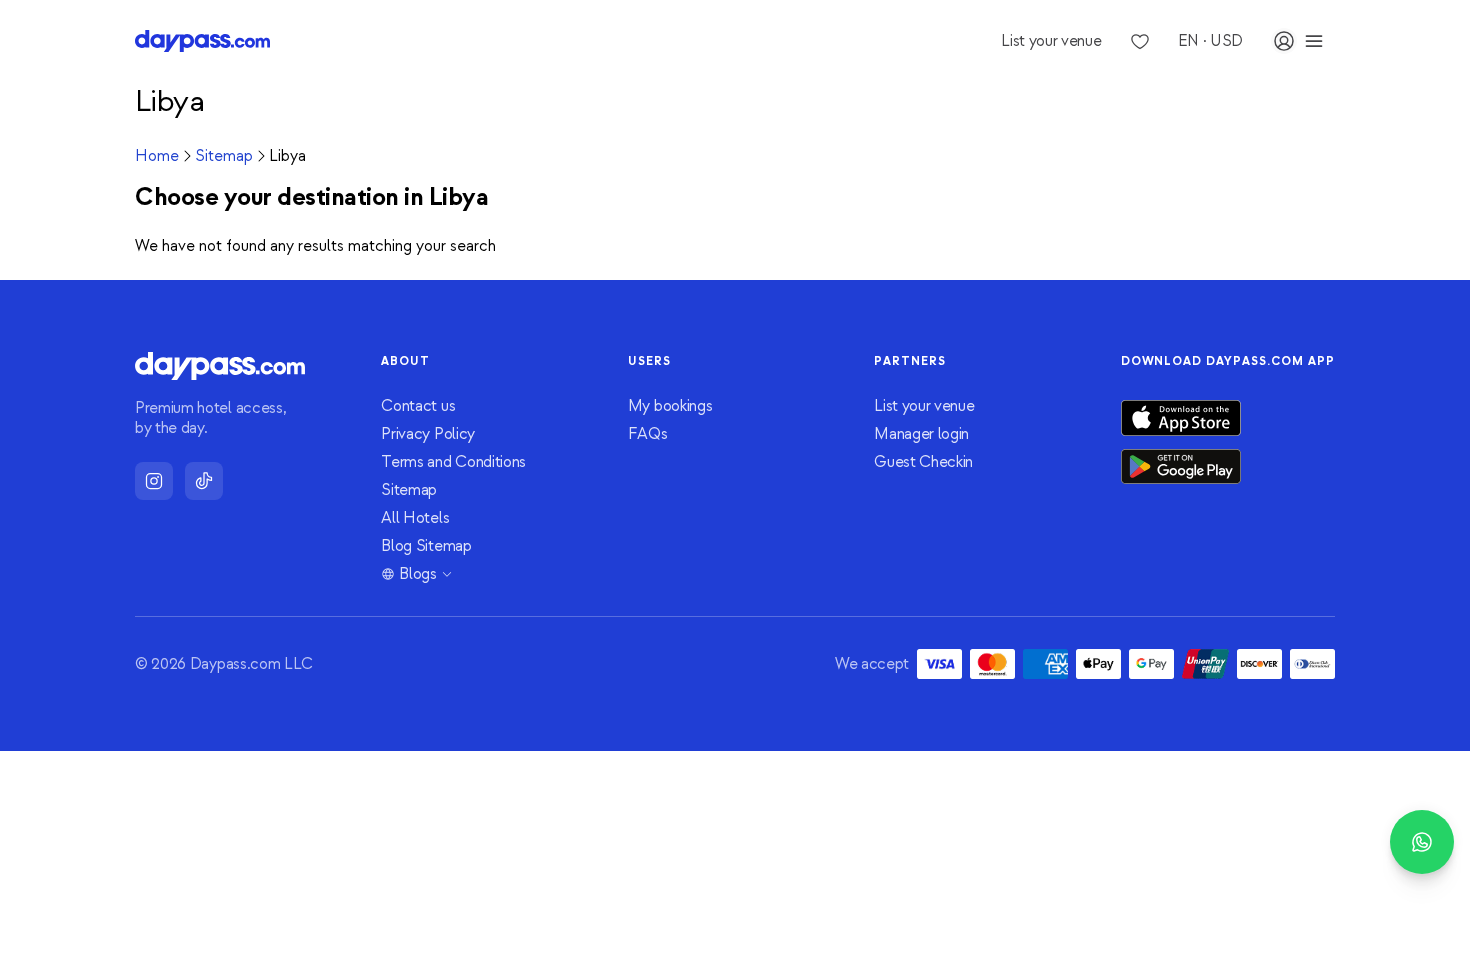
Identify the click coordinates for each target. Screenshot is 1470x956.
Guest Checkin (923, 462)
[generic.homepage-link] (202, 41)
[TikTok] (204, 481)
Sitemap (224, 156)
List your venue (924, 406)
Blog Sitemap (426, 546)
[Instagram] (154, 481)
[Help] (1422, 842)
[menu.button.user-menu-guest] (1299, 41)
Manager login (921, 434)
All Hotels (415, 518)
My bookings (670, 406)
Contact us (418, 406)
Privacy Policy (428, 434)
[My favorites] (1140, 41)
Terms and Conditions (453, 462)
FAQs (648, 434)
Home (157, 156)
